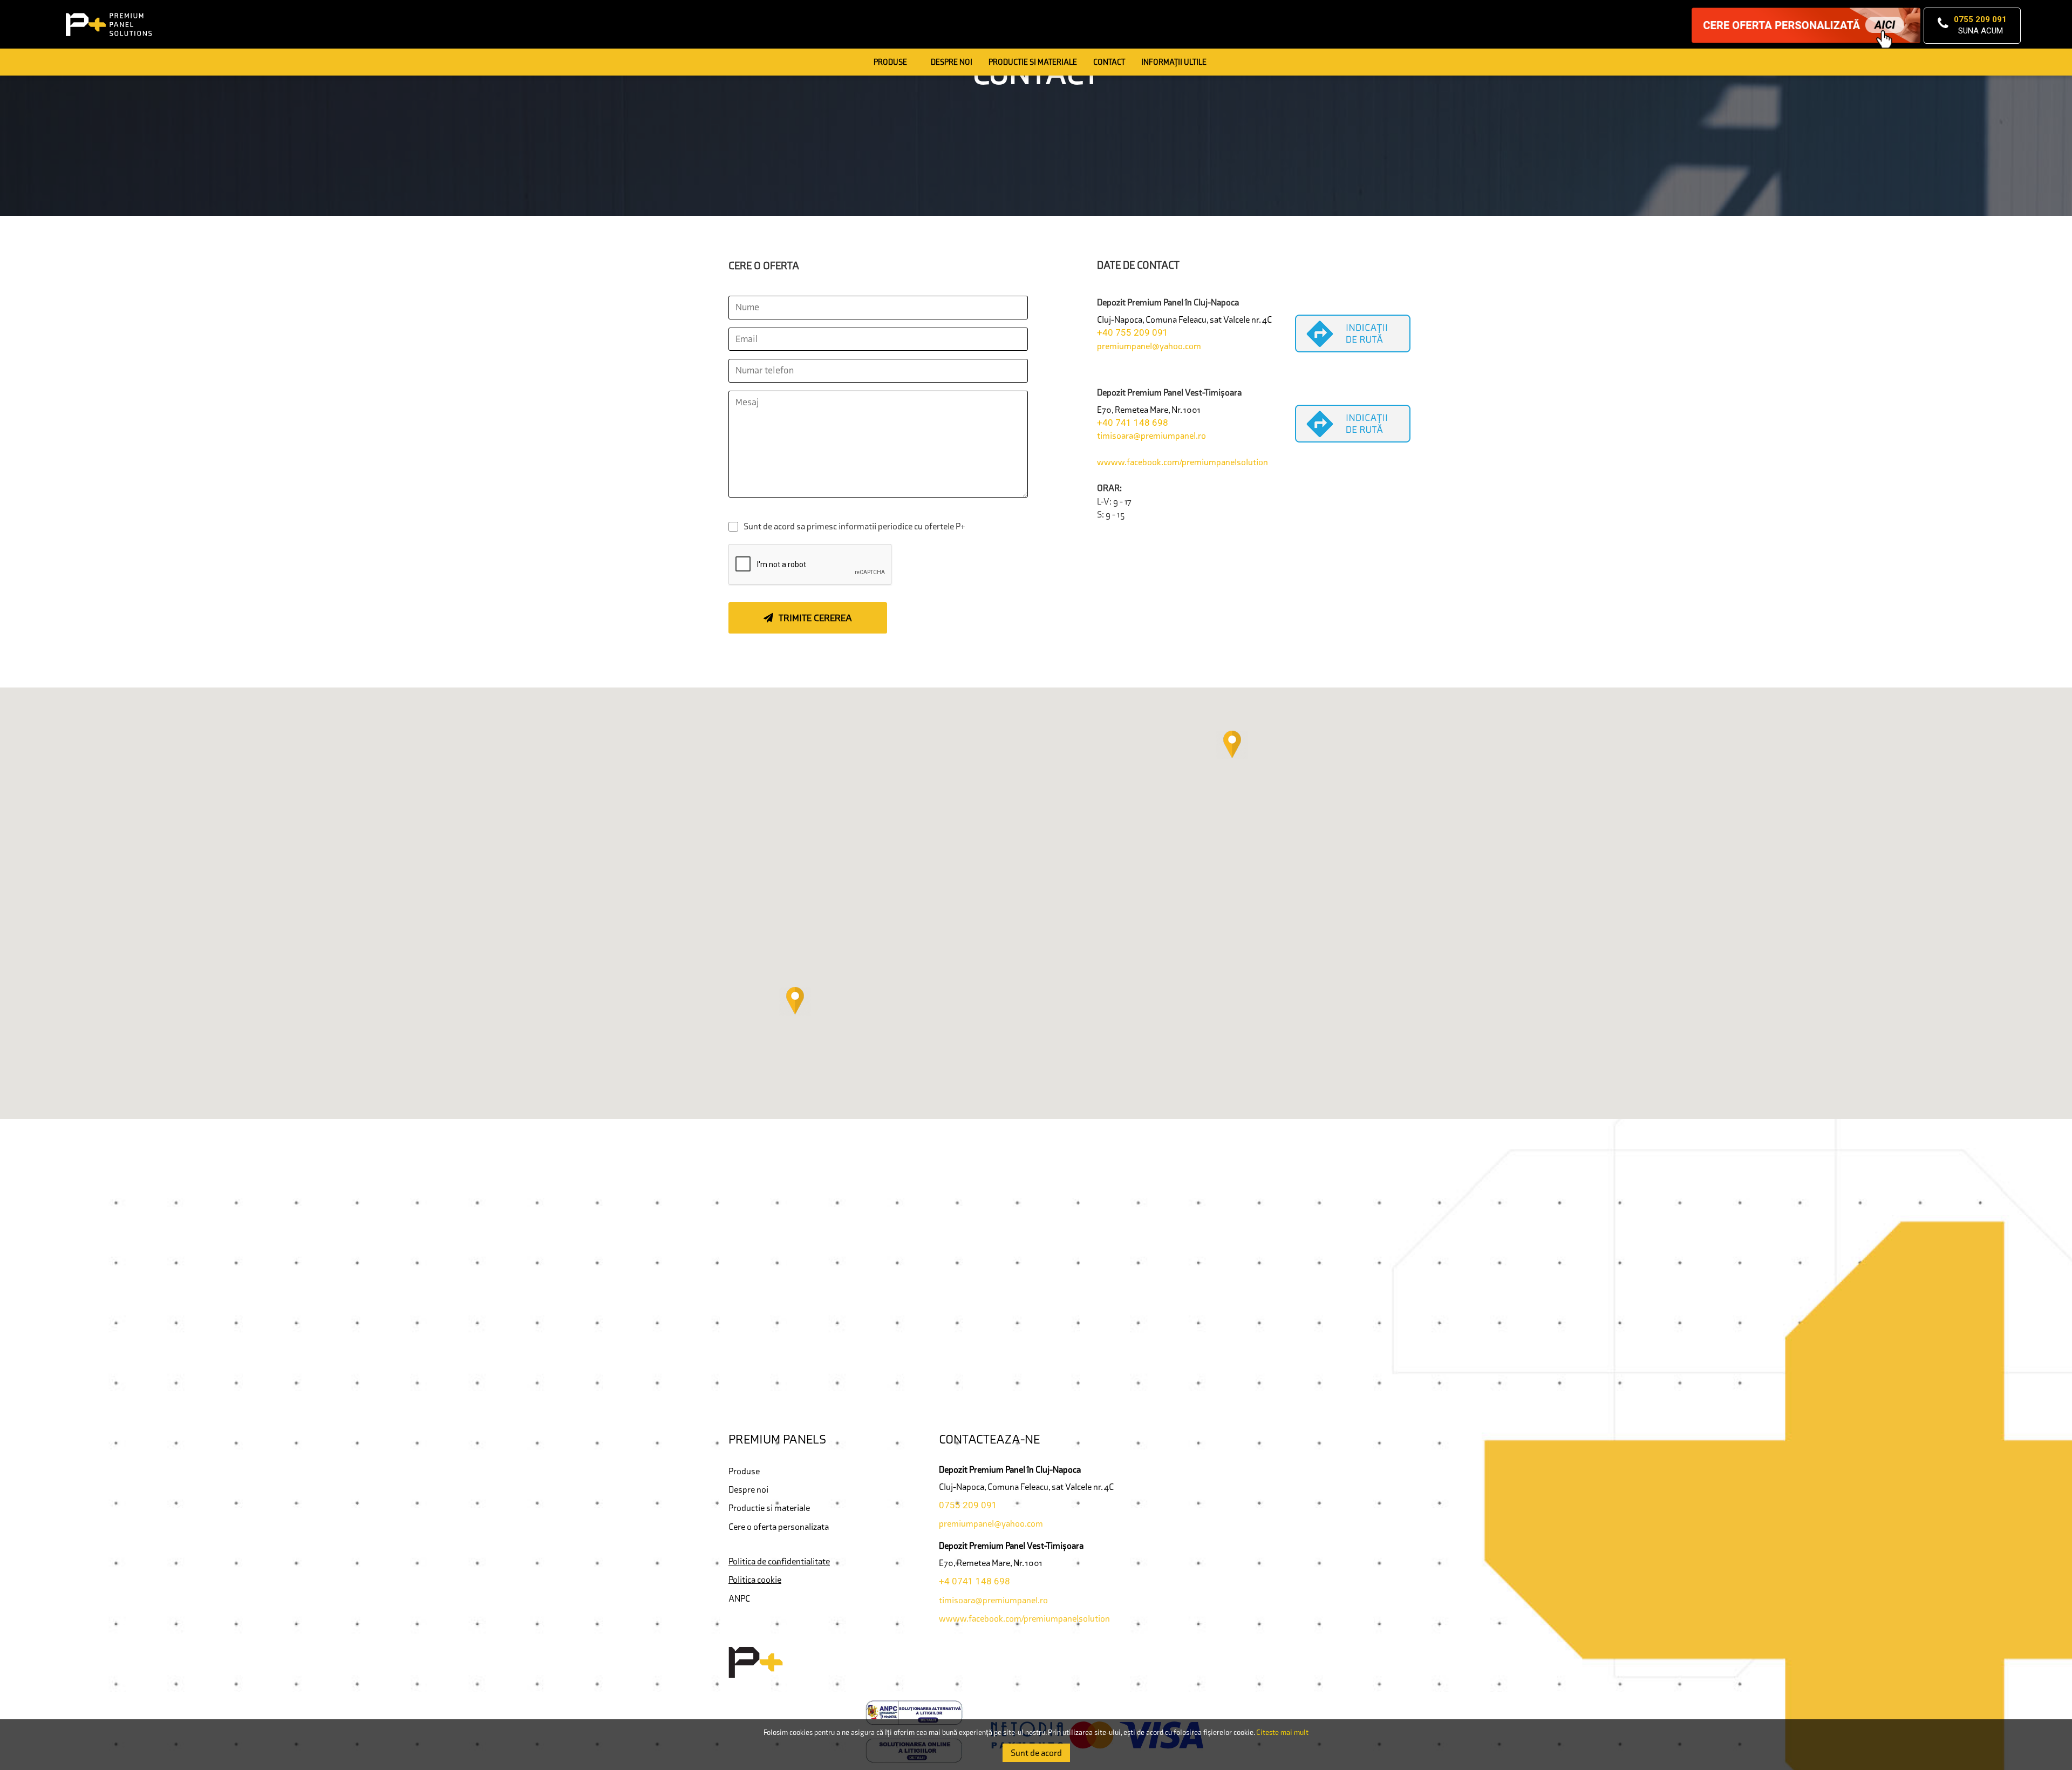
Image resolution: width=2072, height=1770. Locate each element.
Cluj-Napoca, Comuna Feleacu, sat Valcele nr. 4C (1184, 319)
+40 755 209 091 (1133, 332)
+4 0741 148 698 (974, 1581)
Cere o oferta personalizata (779, 1527)
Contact (1109, 62)
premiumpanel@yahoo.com (1149, 346)
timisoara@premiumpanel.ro (1151, 435)
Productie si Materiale (1033, 62)
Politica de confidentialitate (779, 1561)
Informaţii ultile (1174, 62)
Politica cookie (755, 1580)
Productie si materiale (769, 1508)
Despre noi (952, 62)
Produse (890, 62)
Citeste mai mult (1282, 1732)
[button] (1232, 745)
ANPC (739, 1598)
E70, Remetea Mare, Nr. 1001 (1149, 410)
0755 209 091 (968, 1505)
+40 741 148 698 (1133, 423)
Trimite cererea (815, 618)
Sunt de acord (1036, 1753)
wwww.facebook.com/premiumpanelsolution (1182, 462)
